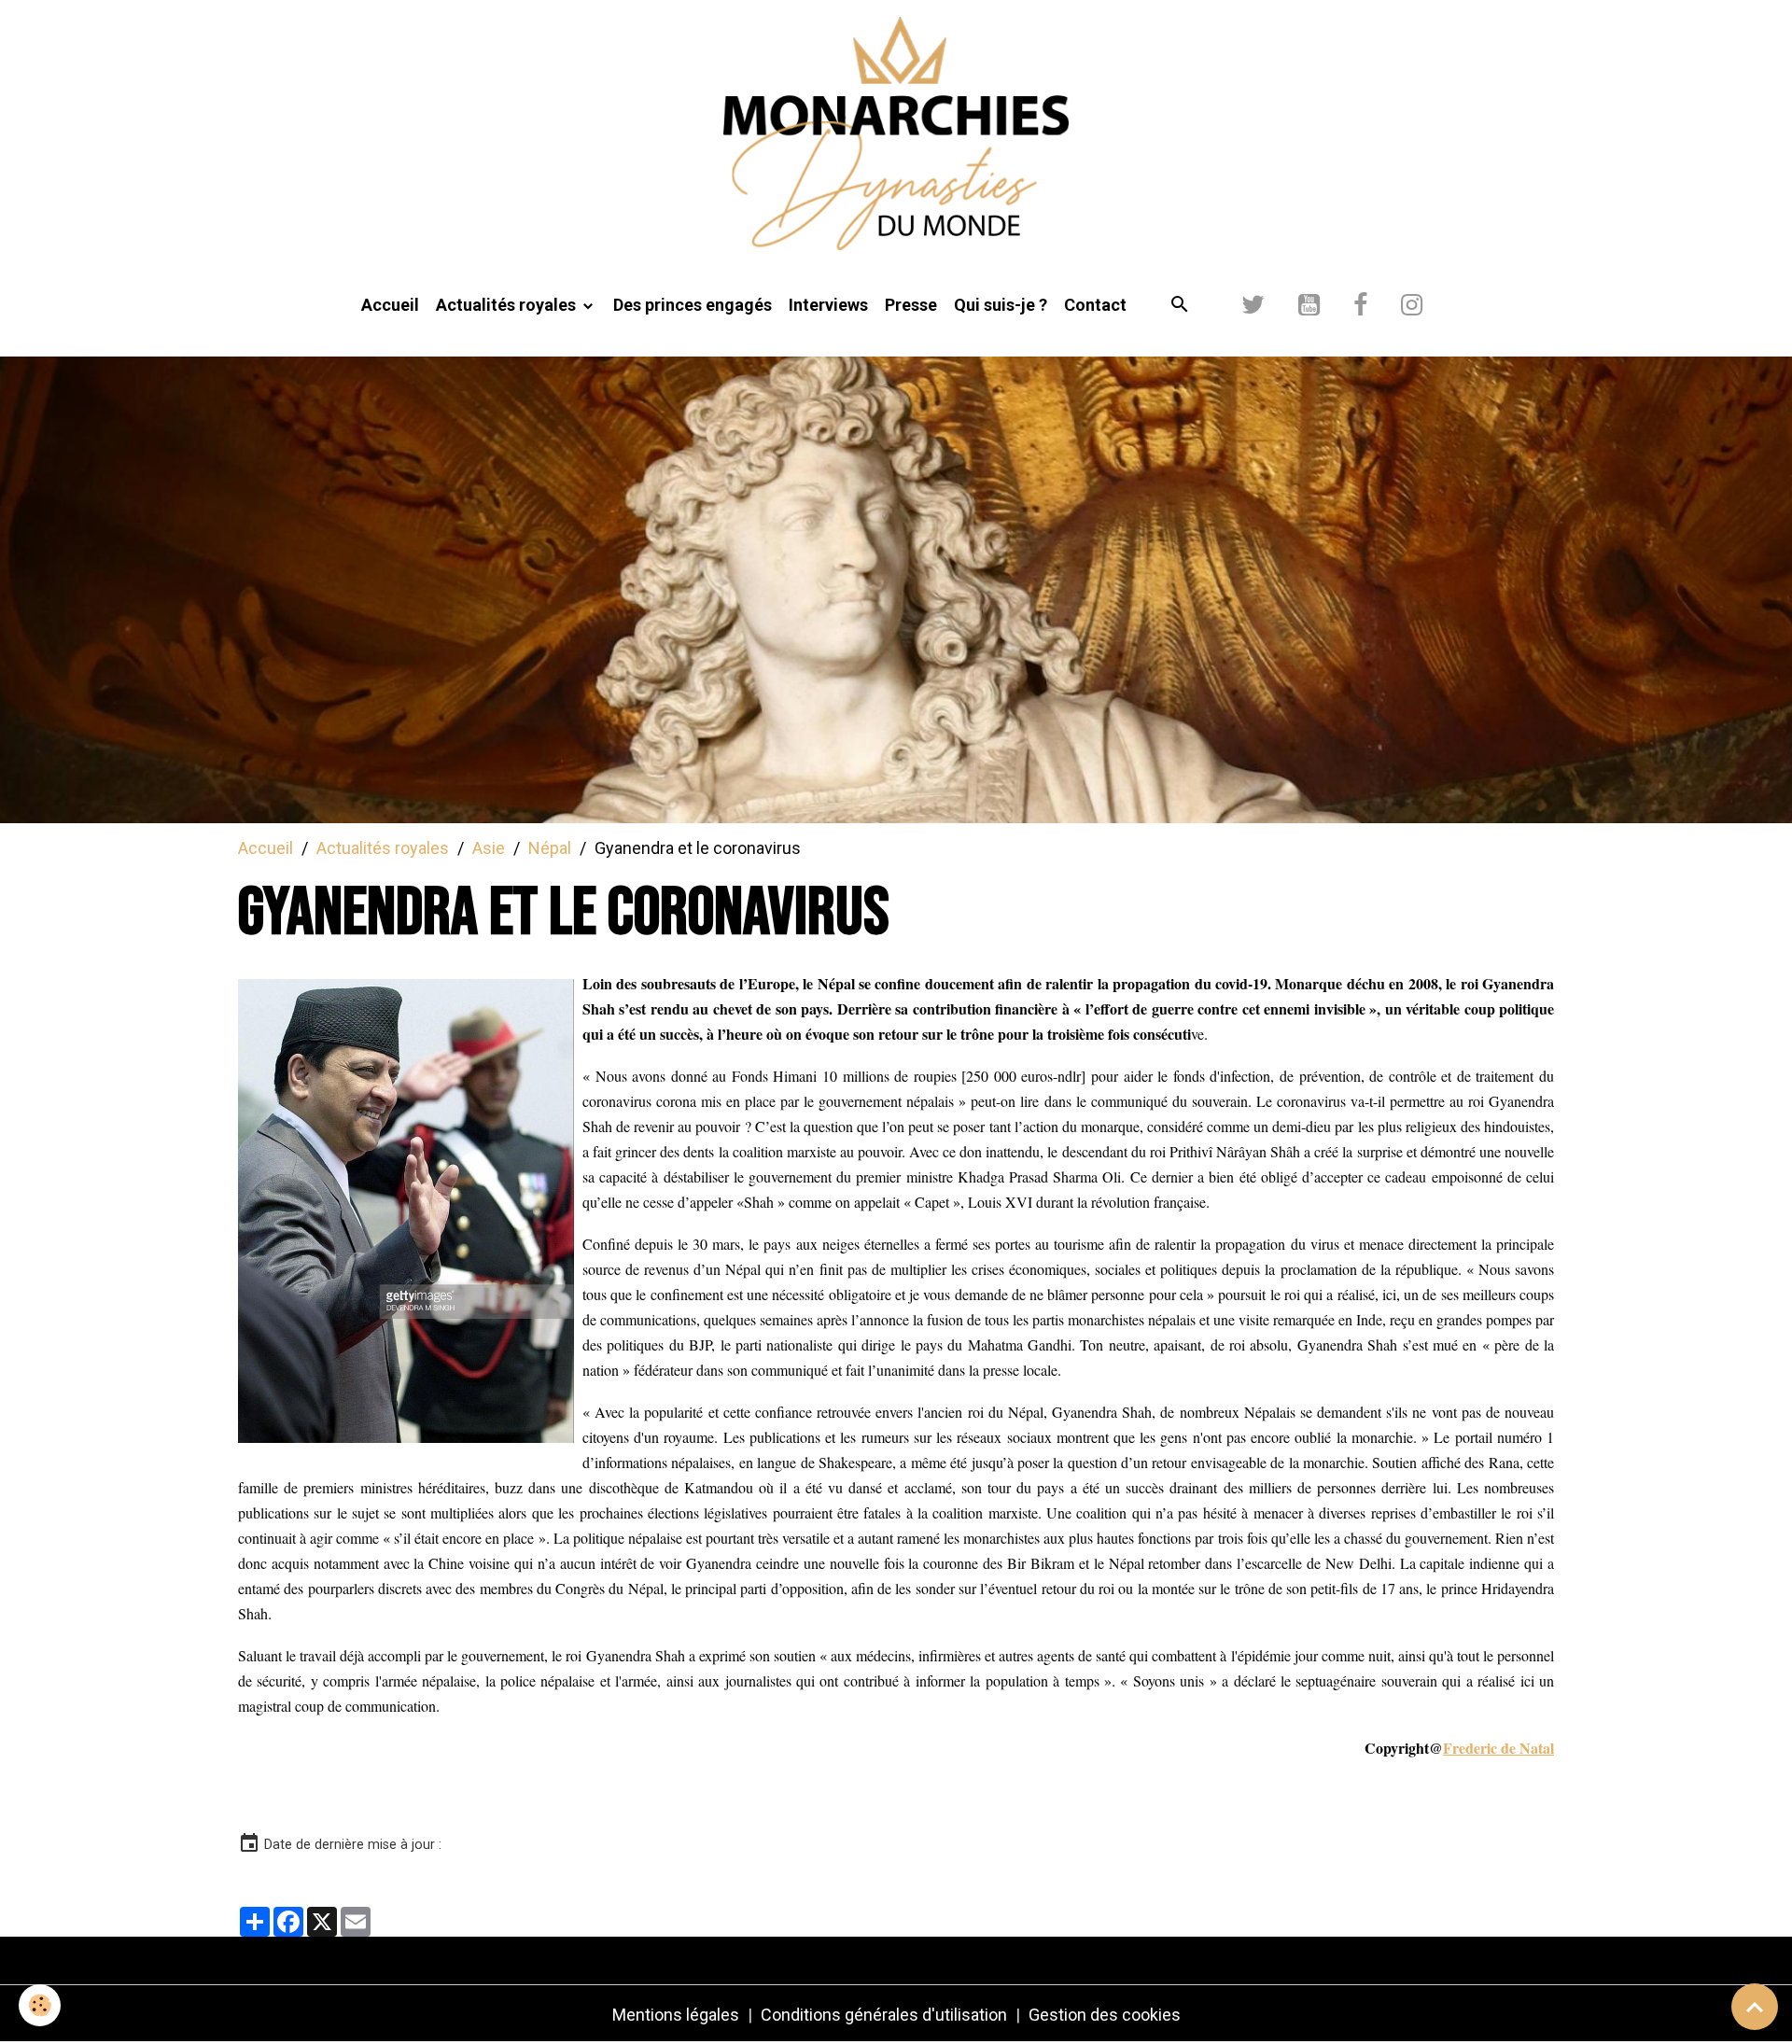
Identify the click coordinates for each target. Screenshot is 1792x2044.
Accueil (390, 305)
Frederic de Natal (1498, 1748)
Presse (911, 305)
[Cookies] (40, 2005)
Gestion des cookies (1105, 2015)
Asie (489, 848)
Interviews (828, 305)
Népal (550, 848)
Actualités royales (508, 305)
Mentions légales (676, 2015)
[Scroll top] (1755, 2007)
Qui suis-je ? (1001, 305)
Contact (1095, 305)
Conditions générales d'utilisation (884, 2015)
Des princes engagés (693, 305)
